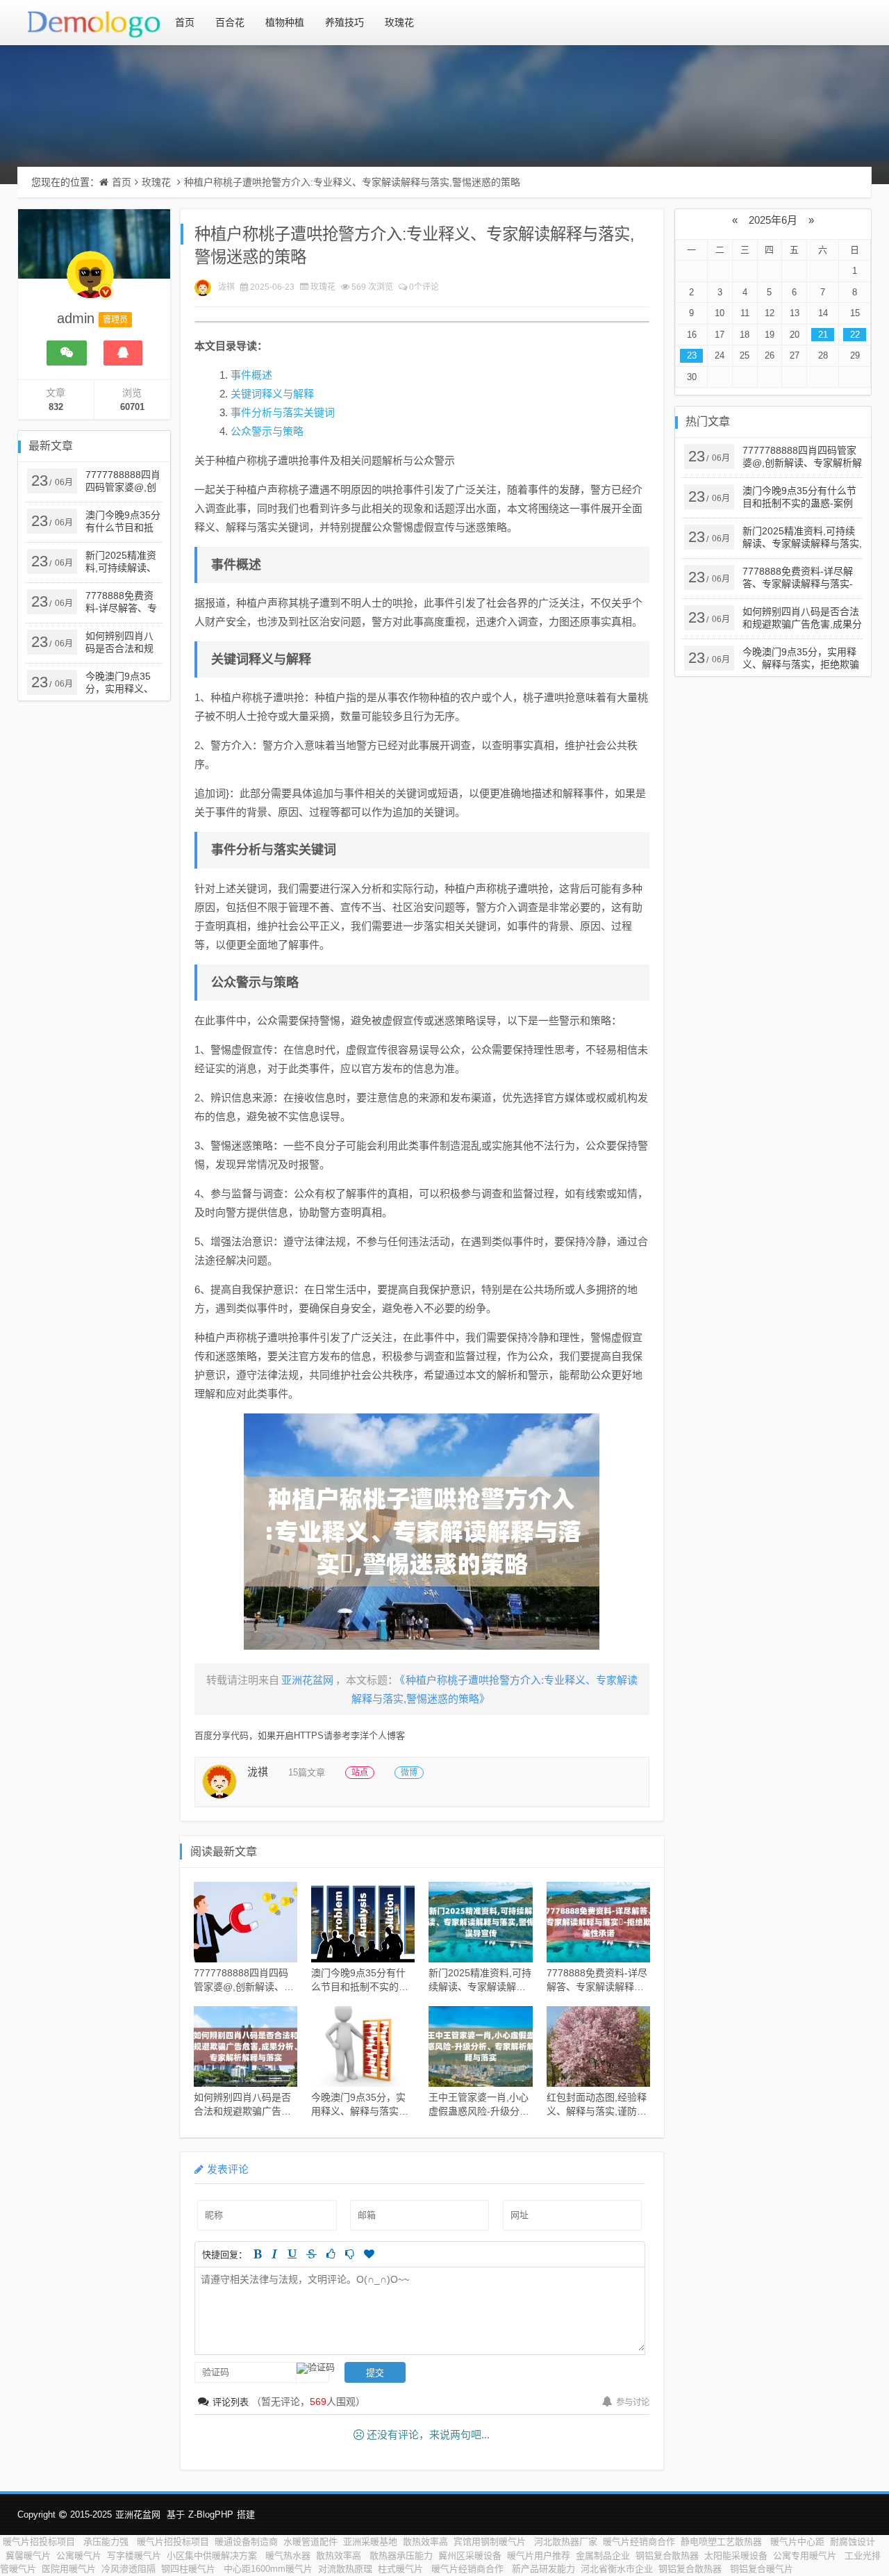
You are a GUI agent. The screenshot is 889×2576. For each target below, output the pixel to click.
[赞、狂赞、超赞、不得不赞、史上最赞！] (369, 2254)
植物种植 (285, 22)
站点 (360, 1773)
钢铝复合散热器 (667, 2556)
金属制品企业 (603, 2556)
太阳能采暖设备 (736, 2556)
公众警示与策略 (267, 431)
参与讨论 (633, 2402)
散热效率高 (425, 2542)
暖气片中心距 (797, 2542)
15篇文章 (307, 1772)
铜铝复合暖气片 (762, 2569)
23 (692, 355)
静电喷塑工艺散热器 (723, 2542)
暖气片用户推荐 (539, 2556)
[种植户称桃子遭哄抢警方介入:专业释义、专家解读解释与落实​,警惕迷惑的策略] (422, 1532)
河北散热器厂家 (566, 2542)
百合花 (230, 22)
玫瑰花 (399, 22)
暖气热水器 (288, 2556)
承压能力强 (107, 2542)
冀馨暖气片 (28, 2556)
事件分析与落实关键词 (283, 412)
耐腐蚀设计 (853, 2542)
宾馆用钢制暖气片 (491, 2542)
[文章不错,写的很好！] (331, 2254)
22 (855, 335)
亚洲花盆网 (138, 2515)
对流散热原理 (345, 2569)
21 (823, 335)
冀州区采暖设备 (470, 2556)
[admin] (90, 281)
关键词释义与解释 (272, 394)
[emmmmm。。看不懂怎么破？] (350, 2254)
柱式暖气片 (402, 2569)
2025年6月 (773, 220)
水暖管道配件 (310, 2542)
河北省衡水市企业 (617, 2569)
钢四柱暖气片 (190, 2569)
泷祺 (226, 287)
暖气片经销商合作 (639, 2542)
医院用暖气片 (69, 2569)
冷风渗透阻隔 (128, 2569)
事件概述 (251, 375)
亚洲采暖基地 (370, 2542)
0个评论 (424, 287)
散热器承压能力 (401, 2556)
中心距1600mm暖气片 (268, 2569)
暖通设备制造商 (246, 2542)
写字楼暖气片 (134, 2556)
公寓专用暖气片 (806, 2556)
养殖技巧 (344, 22)
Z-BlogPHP (211, 2515)
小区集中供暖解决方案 (213, 2556)
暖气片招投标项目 (40, 2542)
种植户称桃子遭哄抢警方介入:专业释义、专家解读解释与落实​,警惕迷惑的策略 (352, 182)
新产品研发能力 (543, 2569)
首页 (185, 22)
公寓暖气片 (79, 2556)
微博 (409, 1773)
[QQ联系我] (123, 353)
